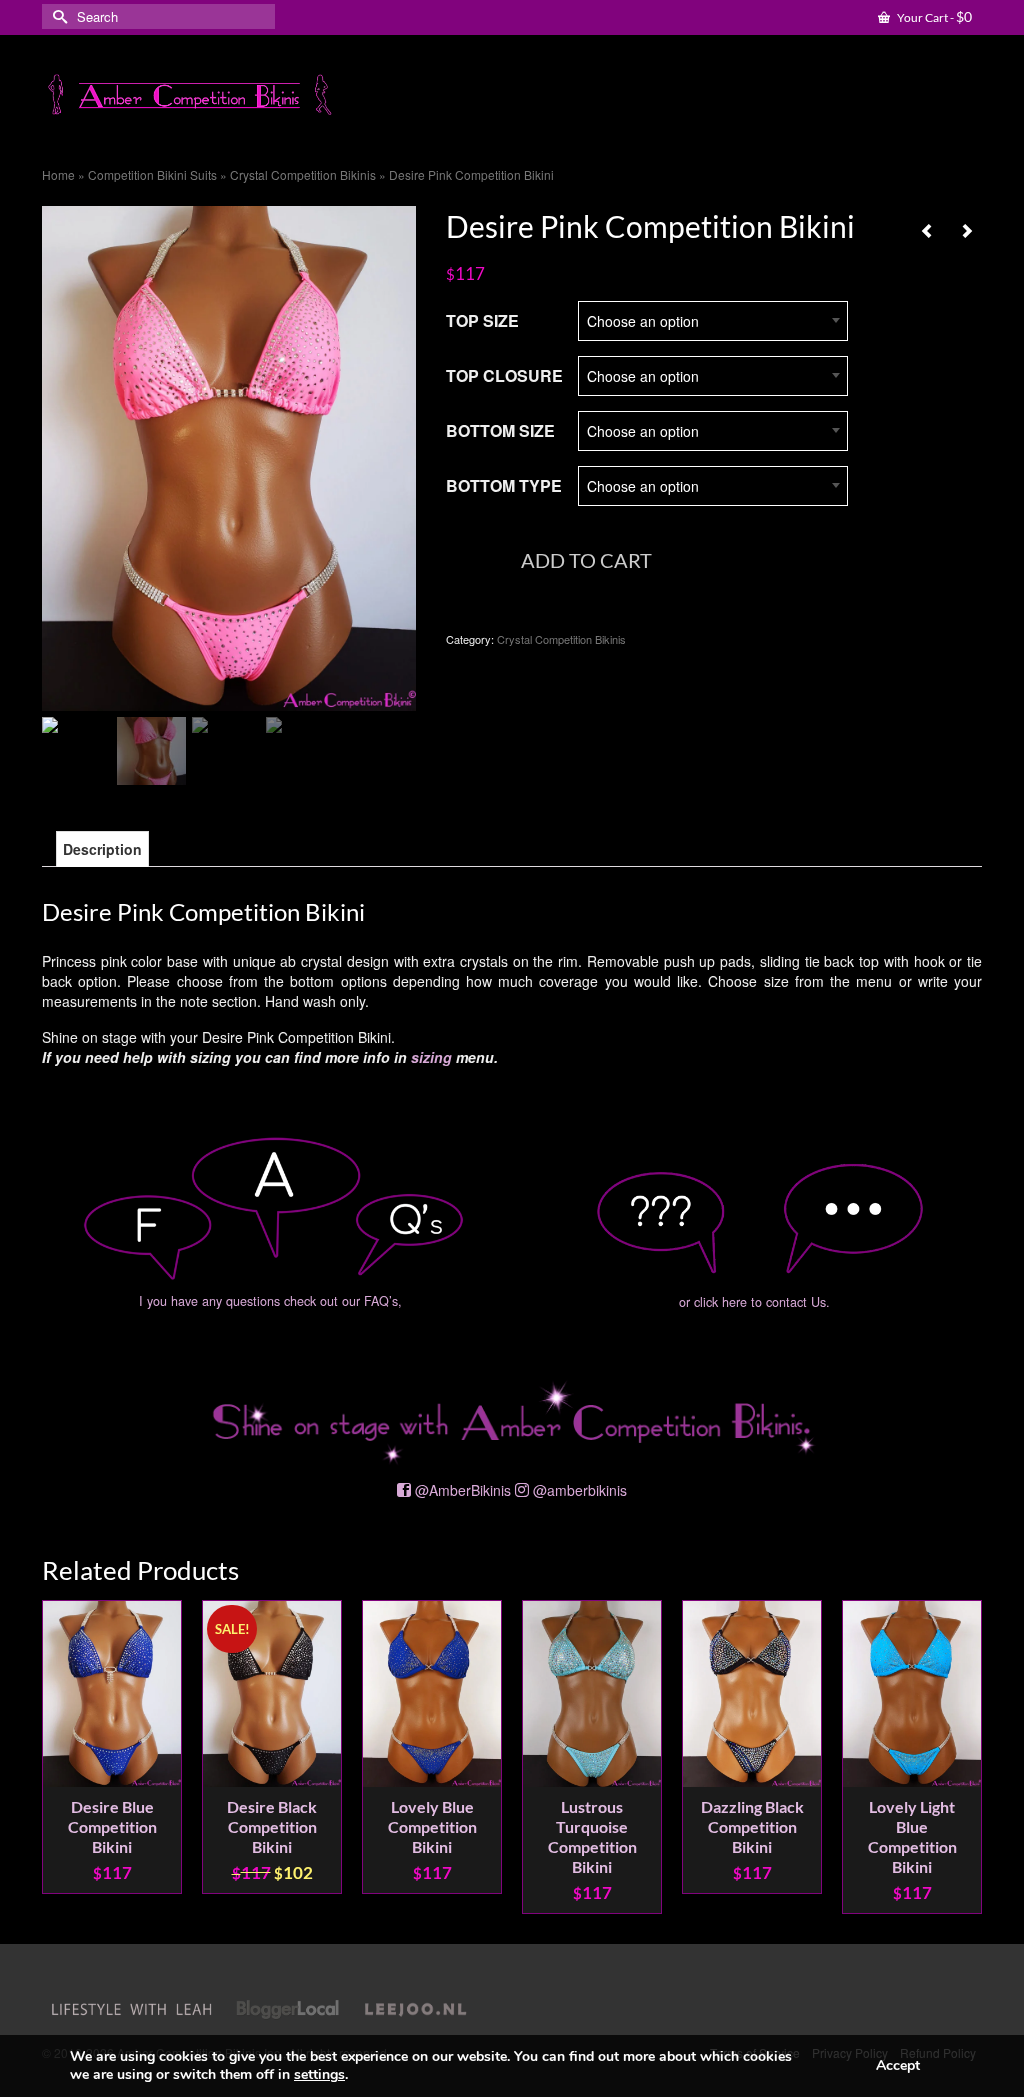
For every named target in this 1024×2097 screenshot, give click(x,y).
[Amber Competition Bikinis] (188, 95)
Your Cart (933, 16)
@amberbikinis (580, 1490)
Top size (482, 320)
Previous (59, 1756)
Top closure (504, 375)
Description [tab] (102, 849)
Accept (898, 2065)
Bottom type (504, 485)
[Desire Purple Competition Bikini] (927, 230)
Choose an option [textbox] (643, 321)
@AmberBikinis (463, 1490)
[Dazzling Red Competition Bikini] (967, 230)
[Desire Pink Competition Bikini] (229, 456)
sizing (431, 1057)
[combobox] (713, 320)
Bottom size (500, 430)
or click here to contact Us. (754, 1302)
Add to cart (586, 560)
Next (964, 1756)
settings (319, 2075)
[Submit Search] (57, 16)
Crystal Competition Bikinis (561, 639)
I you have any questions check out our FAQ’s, (270, 1301)
